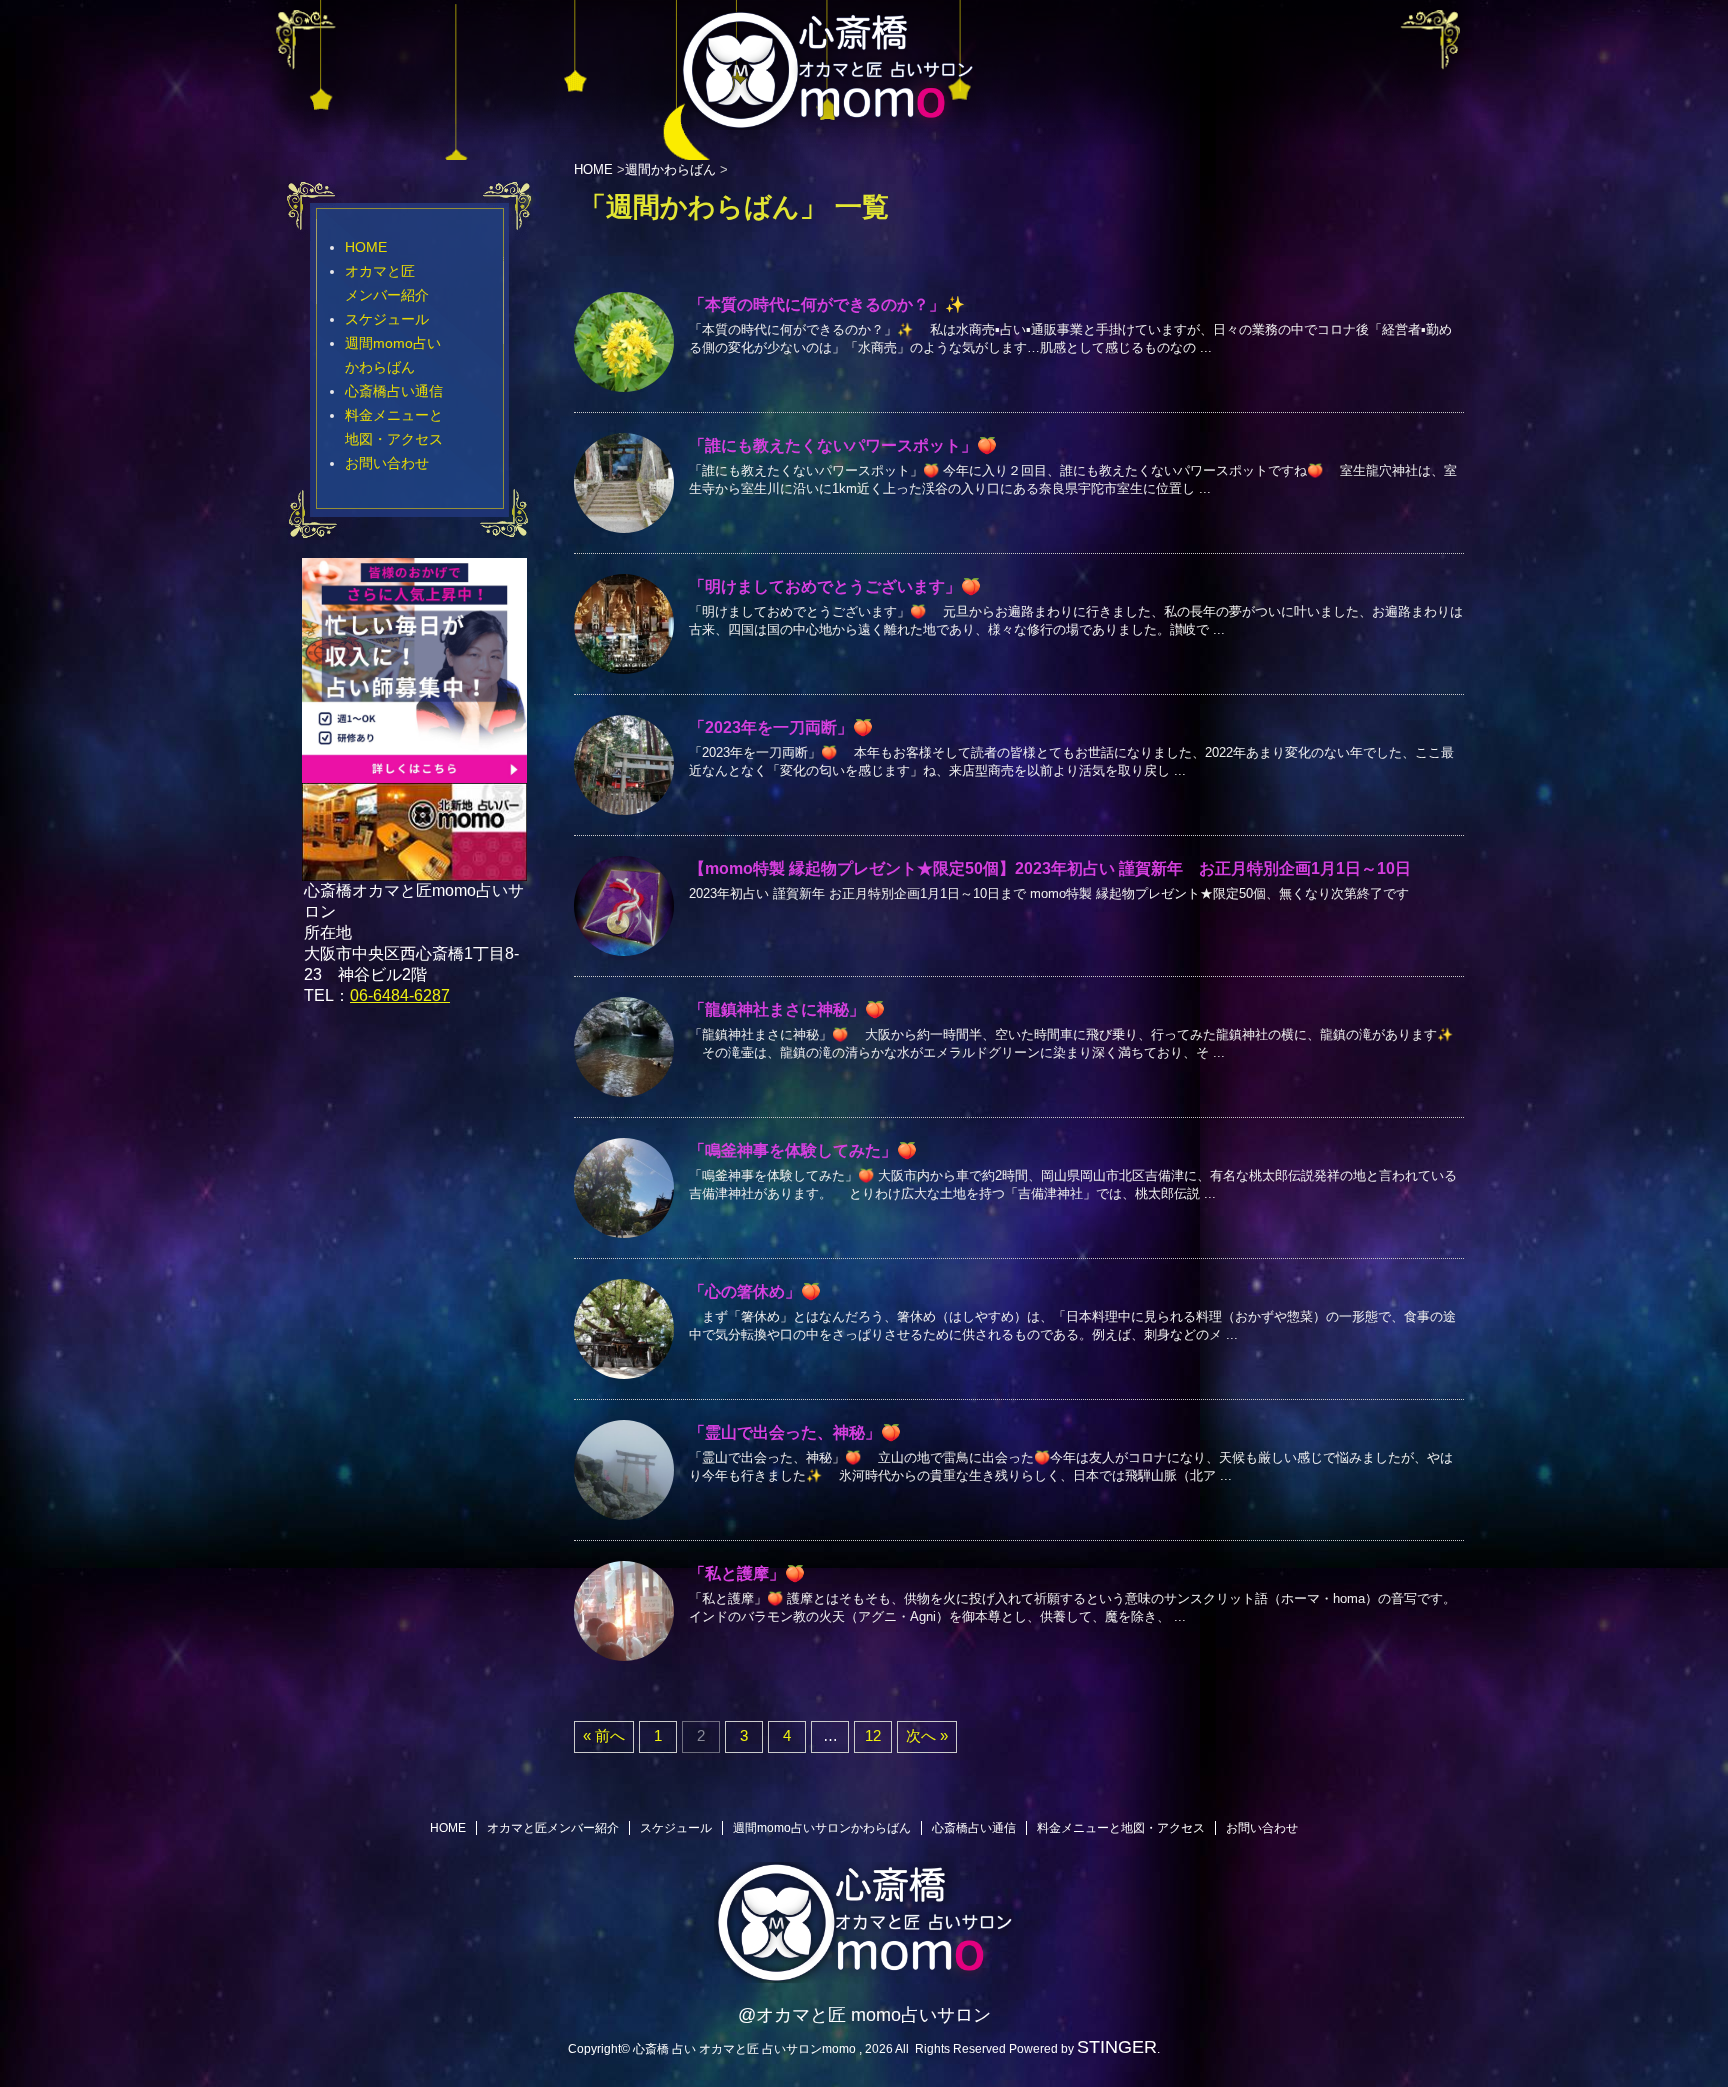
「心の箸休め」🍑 (755, 1291)
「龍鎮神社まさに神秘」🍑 (787, 1009)
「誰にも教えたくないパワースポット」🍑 (843, 445)
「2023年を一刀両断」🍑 (781, 727)
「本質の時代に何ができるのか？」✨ (827, 304)
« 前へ (604, 1735)
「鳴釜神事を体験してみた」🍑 (803, 1150)
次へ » (927, 1735)
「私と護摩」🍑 (747, 1573)
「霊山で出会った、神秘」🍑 (795, 1432)
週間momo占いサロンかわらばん (822, 1828)
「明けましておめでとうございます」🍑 (835, 586)
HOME (366, 247)
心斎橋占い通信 (394, 391)
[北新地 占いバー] (414, 868)
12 (873, 1735)
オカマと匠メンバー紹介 (553, 1828)
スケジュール (387, 319)
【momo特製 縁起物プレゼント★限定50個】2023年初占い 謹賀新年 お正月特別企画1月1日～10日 (1050, 868)
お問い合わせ (387, 463)
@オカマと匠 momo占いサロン (864, 2015)
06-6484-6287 (400, 995)
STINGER (1117, 2047)
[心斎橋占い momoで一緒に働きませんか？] (414, 773)
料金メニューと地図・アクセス (1121, 1828)
